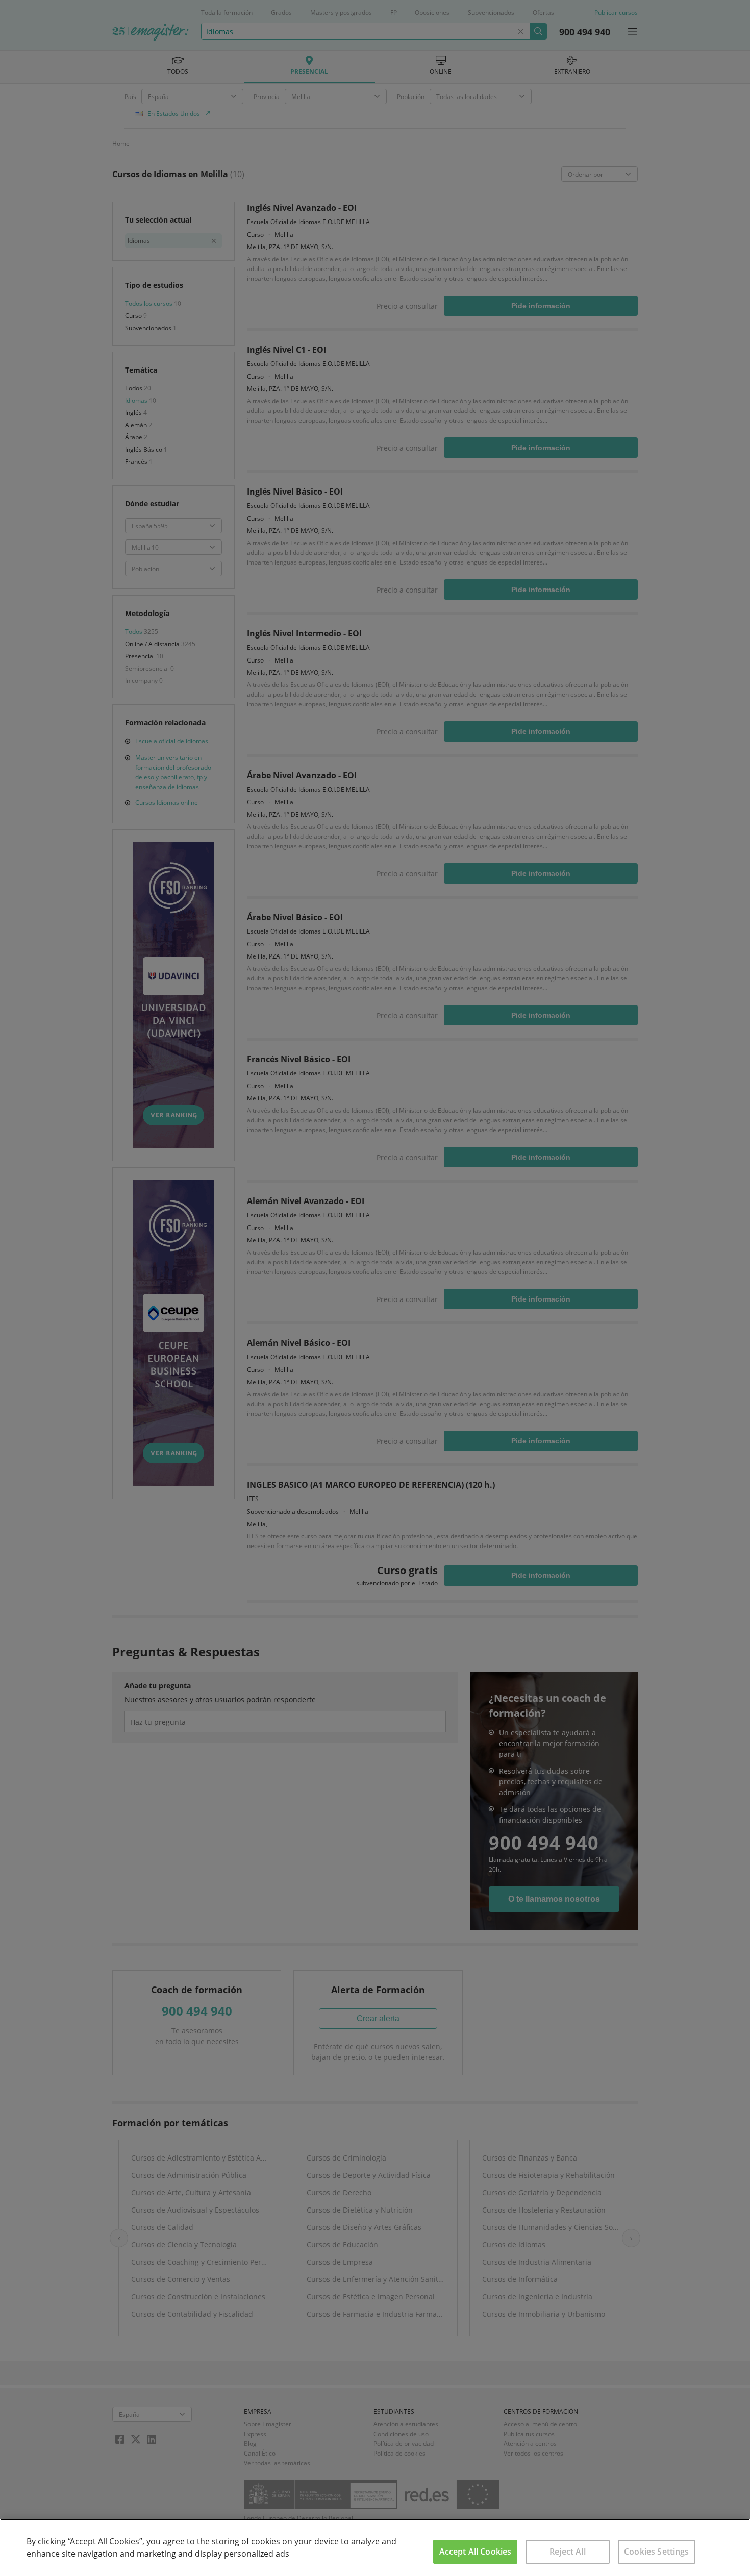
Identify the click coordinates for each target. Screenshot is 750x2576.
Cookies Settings (657, 2552)
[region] (375, 2547)
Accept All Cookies (476, 2552)
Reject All (568, 2552)
